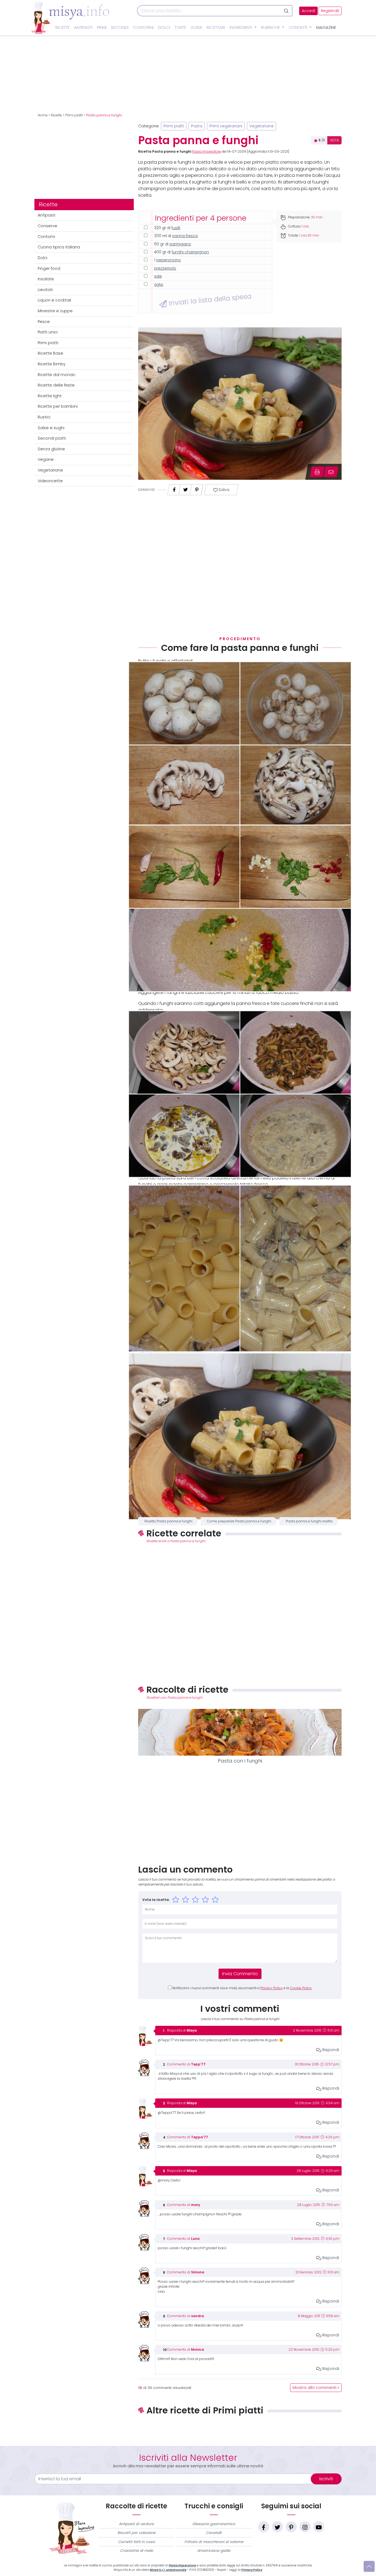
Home (43, 115)
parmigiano (180, 244)
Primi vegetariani (226, 126)
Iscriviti (326, 2479)
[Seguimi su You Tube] (319, 2527)
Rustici (44, 417)
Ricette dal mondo (57, 375)
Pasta (197, 126)
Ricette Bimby (52, 364)
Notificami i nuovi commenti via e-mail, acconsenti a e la (242, 1988)
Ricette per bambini (58, 406)
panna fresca (185, 236)
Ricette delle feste (56, 385)
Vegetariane (50, 470)
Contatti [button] (299, 28)
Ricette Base (51, 353)
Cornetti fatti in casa (137, 2542)
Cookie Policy (301, 1988)
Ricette (62, 28)
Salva (224, 490)
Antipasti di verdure (136, 2524)
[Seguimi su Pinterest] (291, 2527)
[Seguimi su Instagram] (305, 2527)
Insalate (46, 279)
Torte (180, 28)
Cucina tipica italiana (59, 247)
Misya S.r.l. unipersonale (168, 2570)
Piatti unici (48, 332)
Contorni (143, 28)
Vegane (46, 459)
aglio (159, 285)
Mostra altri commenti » (316, 2388)
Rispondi (330, 2050)
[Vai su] (369, 2566)
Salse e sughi (51, 428)
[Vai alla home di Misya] (70, 18)
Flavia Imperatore (206, 152)
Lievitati (45, 290)
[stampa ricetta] (317, 472)
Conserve (47, 226)
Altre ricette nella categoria (240, 2429)
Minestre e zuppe (55, 311)
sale (158, 276)
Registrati (330, 11)
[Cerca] (287, 11)
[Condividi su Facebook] (174, 488)
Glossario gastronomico (214, 2524)
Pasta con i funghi (240, 1761)
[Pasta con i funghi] (240, 1732)
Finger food (49, 268)
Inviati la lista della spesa (209, 300)
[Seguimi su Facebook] (264, 2527)
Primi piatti (74, 115)
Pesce (44, 322)
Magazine (326, 28)
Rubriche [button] (271, 28)
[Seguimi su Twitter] (277, 2527)
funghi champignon (190, 252)
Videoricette (50, 481)
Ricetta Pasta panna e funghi (168, 1521)
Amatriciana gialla (214, 2551)
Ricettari (216, 28)
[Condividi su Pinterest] (197, 488)
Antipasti (83, 28)
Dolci (164, 28)
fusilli (176, 228)
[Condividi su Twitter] (186, 488)
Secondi (120, 28)
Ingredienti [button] (241, 28)
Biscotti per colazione (137, 2533)
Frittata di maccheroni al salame (214, 2542)
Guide (196, 28)
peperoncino (169, 260)
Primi (102, 28)
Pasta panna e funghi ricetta (309, 1521)
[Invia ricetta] (331, 472)
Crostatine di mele (137, 2551)
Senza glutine (51, 449)
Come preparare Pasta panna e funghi (239, 1521)
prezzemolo (165, 268)
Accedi (308, 11)
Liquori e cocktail (54, 300)
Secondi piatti (52, 438)
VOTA (334, 140)
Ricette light (50, 396)
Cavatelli (214, 2533)
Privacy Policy (272, 1988)
